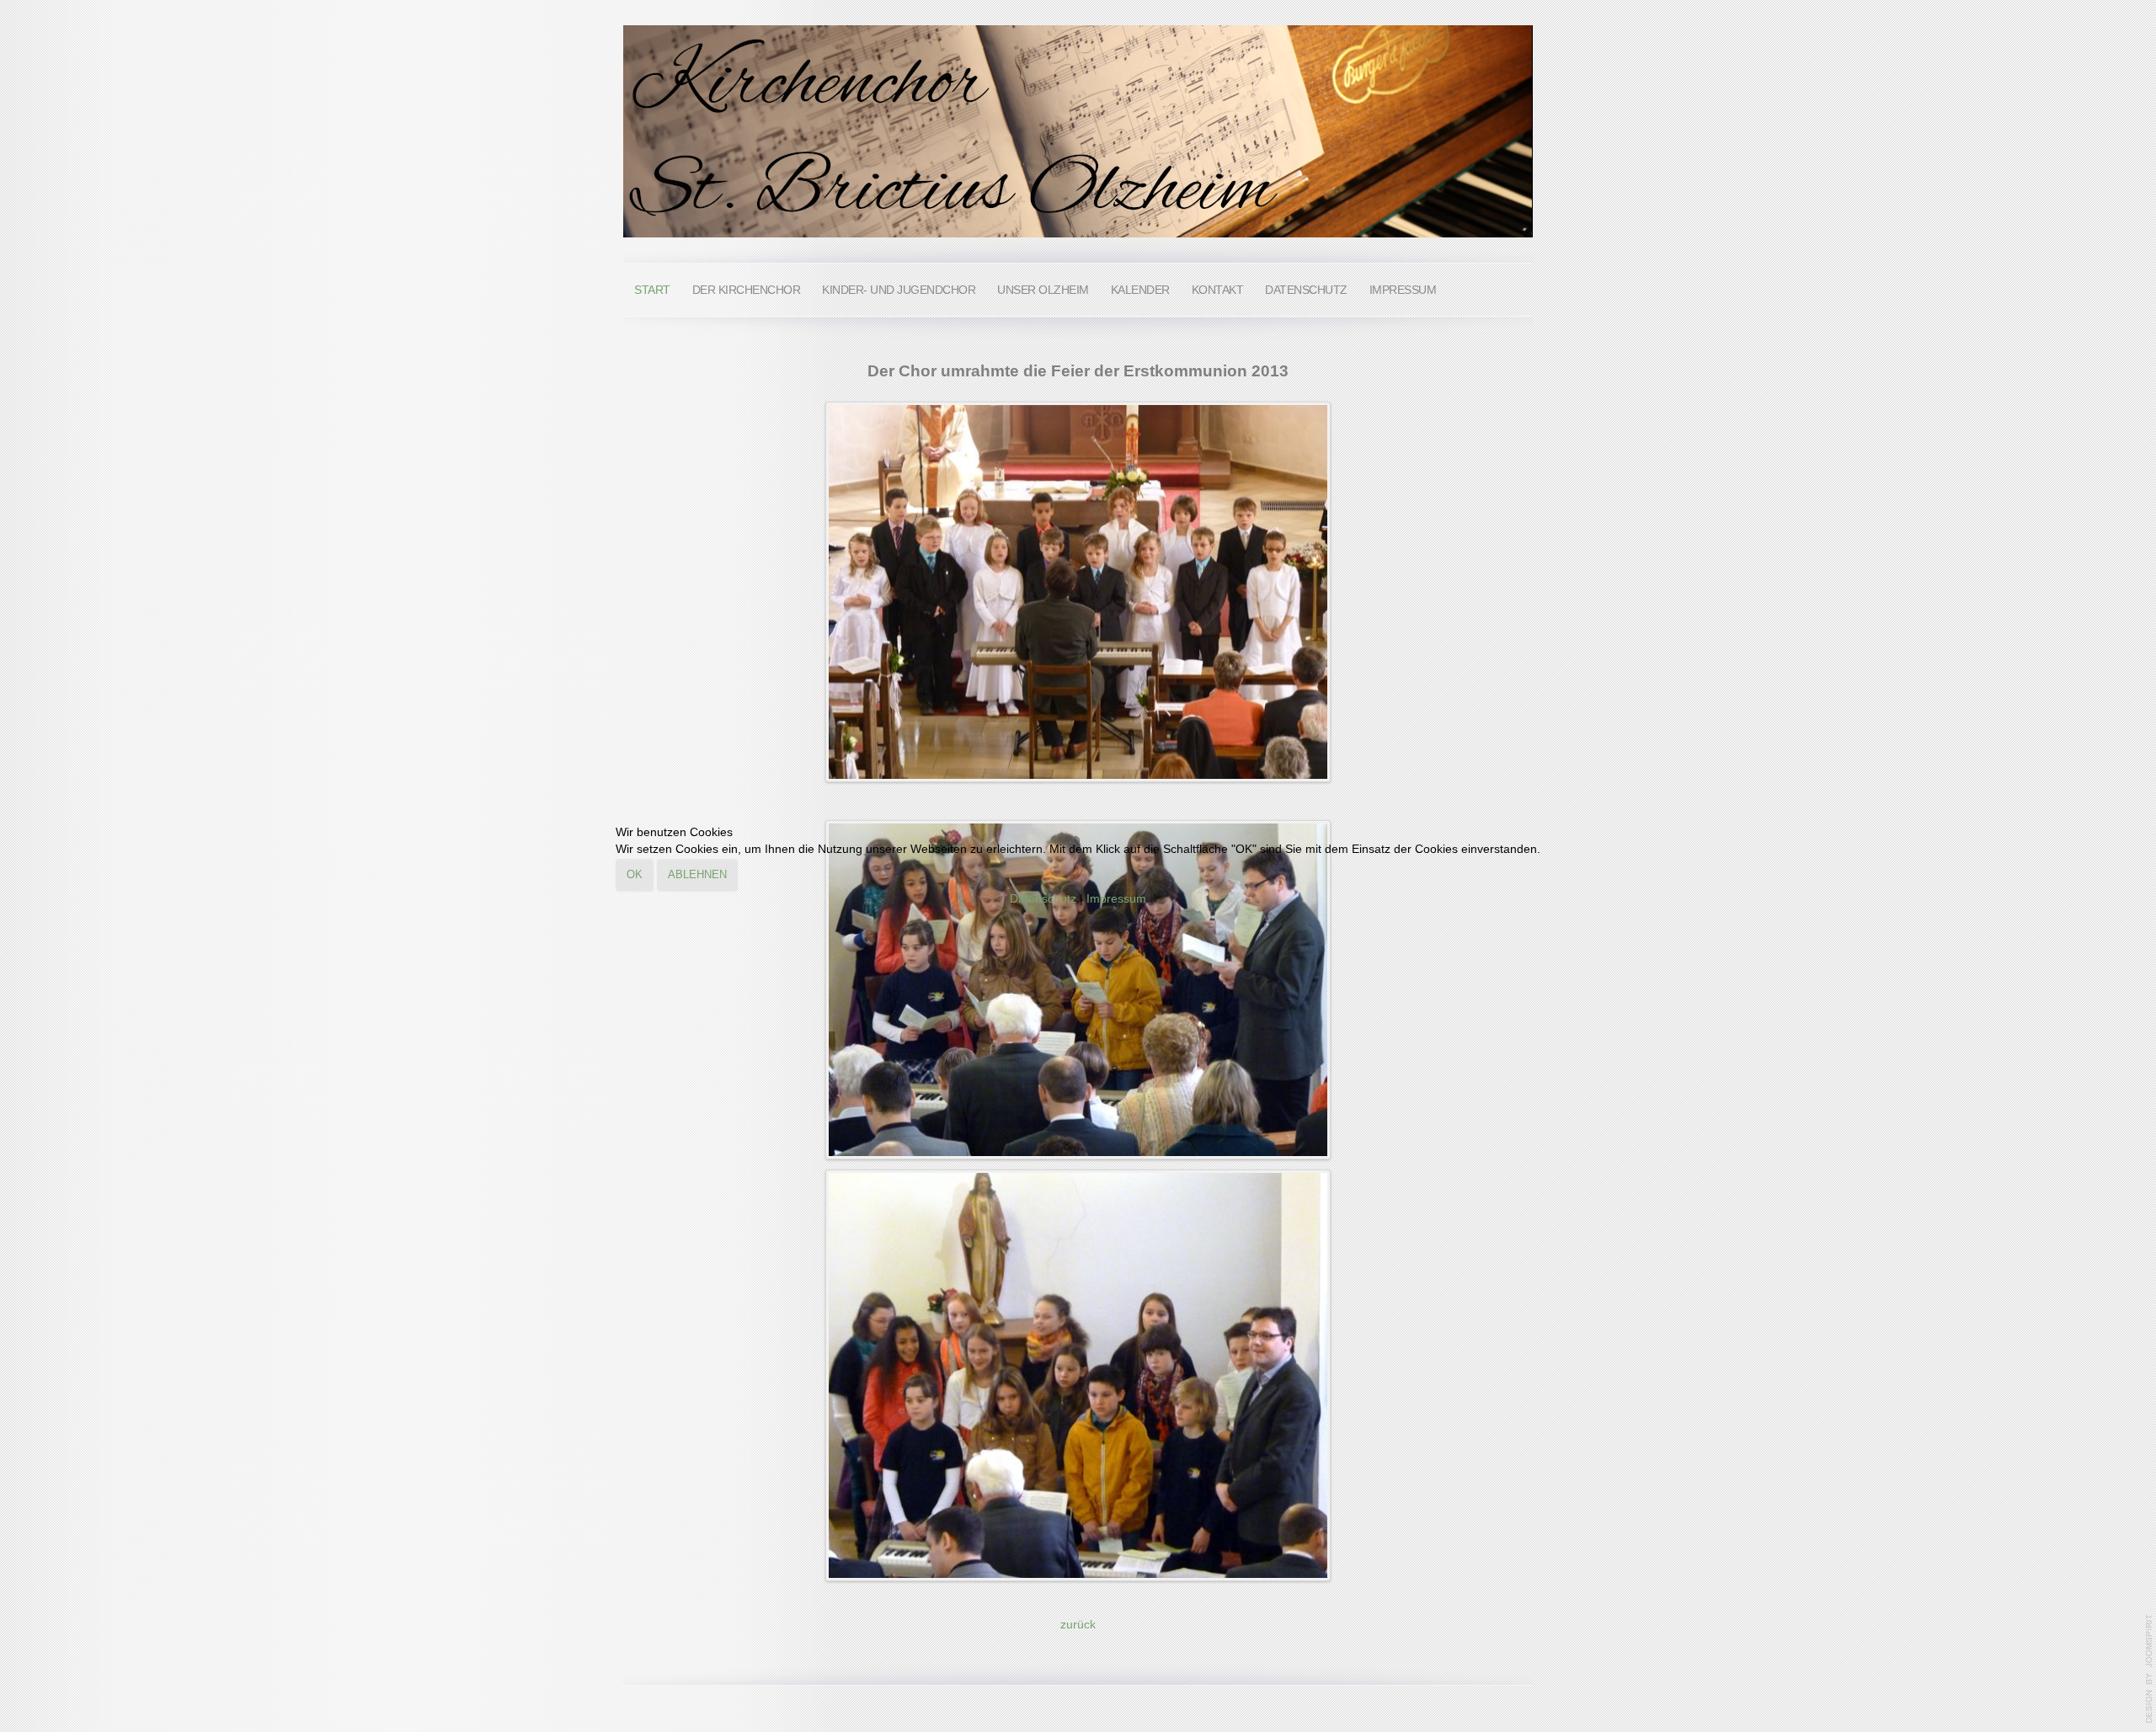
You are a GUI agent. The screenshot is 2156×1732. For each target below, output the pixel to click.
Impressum (1116, 899)
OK (635, 874)
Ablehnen (697, 874)
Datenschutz (1043, 899)
